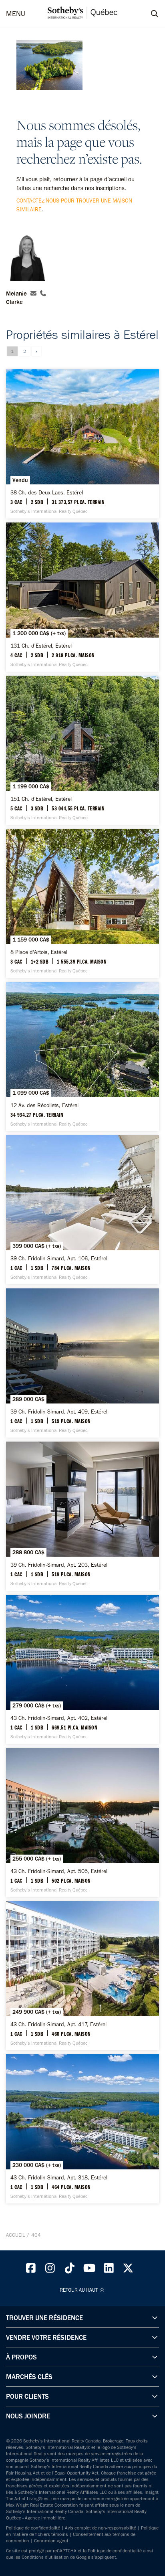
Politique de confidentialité (33, 2528)
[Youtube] (89, 2270)
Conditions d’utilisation (45, 2557)
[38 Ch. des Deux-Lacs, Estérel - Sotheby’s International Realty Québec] (82, 444)
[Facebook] (31, 2270)
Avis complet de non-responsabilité (101, 2528)
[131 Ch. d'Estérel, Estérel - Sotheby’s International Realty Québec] (82, 597)
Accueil (15, 2235)
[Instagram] (50, 2270)
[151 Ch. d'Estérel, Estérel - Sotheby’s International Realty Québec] (82, 750)
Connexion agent (51, 2541)
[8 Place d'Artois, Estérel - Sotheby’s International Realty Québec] (82, 903)
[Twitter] (129, 2270)
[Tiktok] (70, 2270)
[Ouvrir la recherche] (147, 14)
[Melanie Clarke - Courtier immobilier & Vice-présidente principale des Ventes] (26, 255)
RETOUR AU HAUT (79, 2290)
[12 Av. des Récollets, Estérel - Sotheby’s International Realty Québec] (82, 1057)
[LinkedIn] (109, 2270)
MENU (16, 14)
